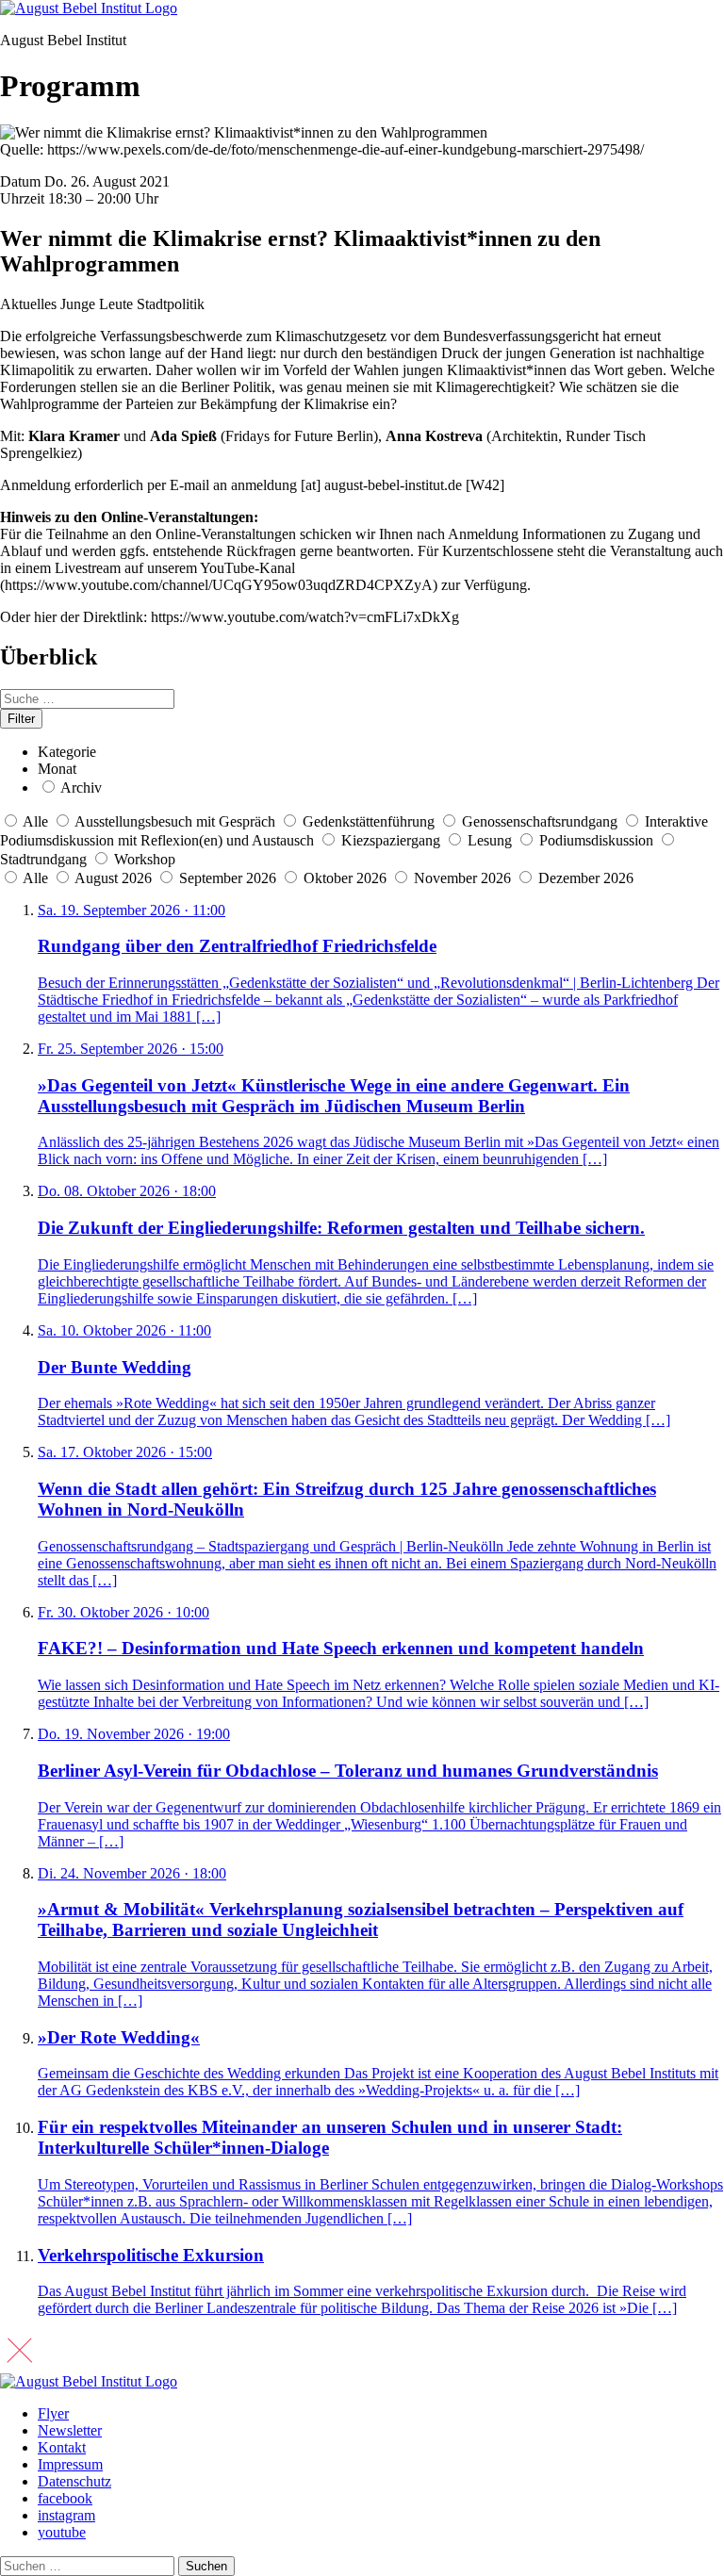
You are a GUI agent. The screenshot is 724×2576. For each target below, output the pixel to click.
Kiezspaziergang (391, 840)
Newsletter (70, 2430)
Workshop (145, 859)
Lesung (490, 840)
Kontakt (62, 2447)
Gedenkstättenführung (369, 821)
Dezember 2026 (586, 878)
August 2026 (115, 878)
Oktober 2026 (347, 878)
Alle (35, 821)
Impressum (70, 2464)
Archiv (81, 788)
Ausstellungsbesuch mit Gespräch (175, 821)
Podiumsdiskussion (596, 840)
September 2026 (230, 878)
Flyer (53, 2413)
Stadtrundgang (43, 859)
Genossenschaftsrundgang (540, 821)
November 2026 (464, 878)
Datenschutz (74, 2481)
